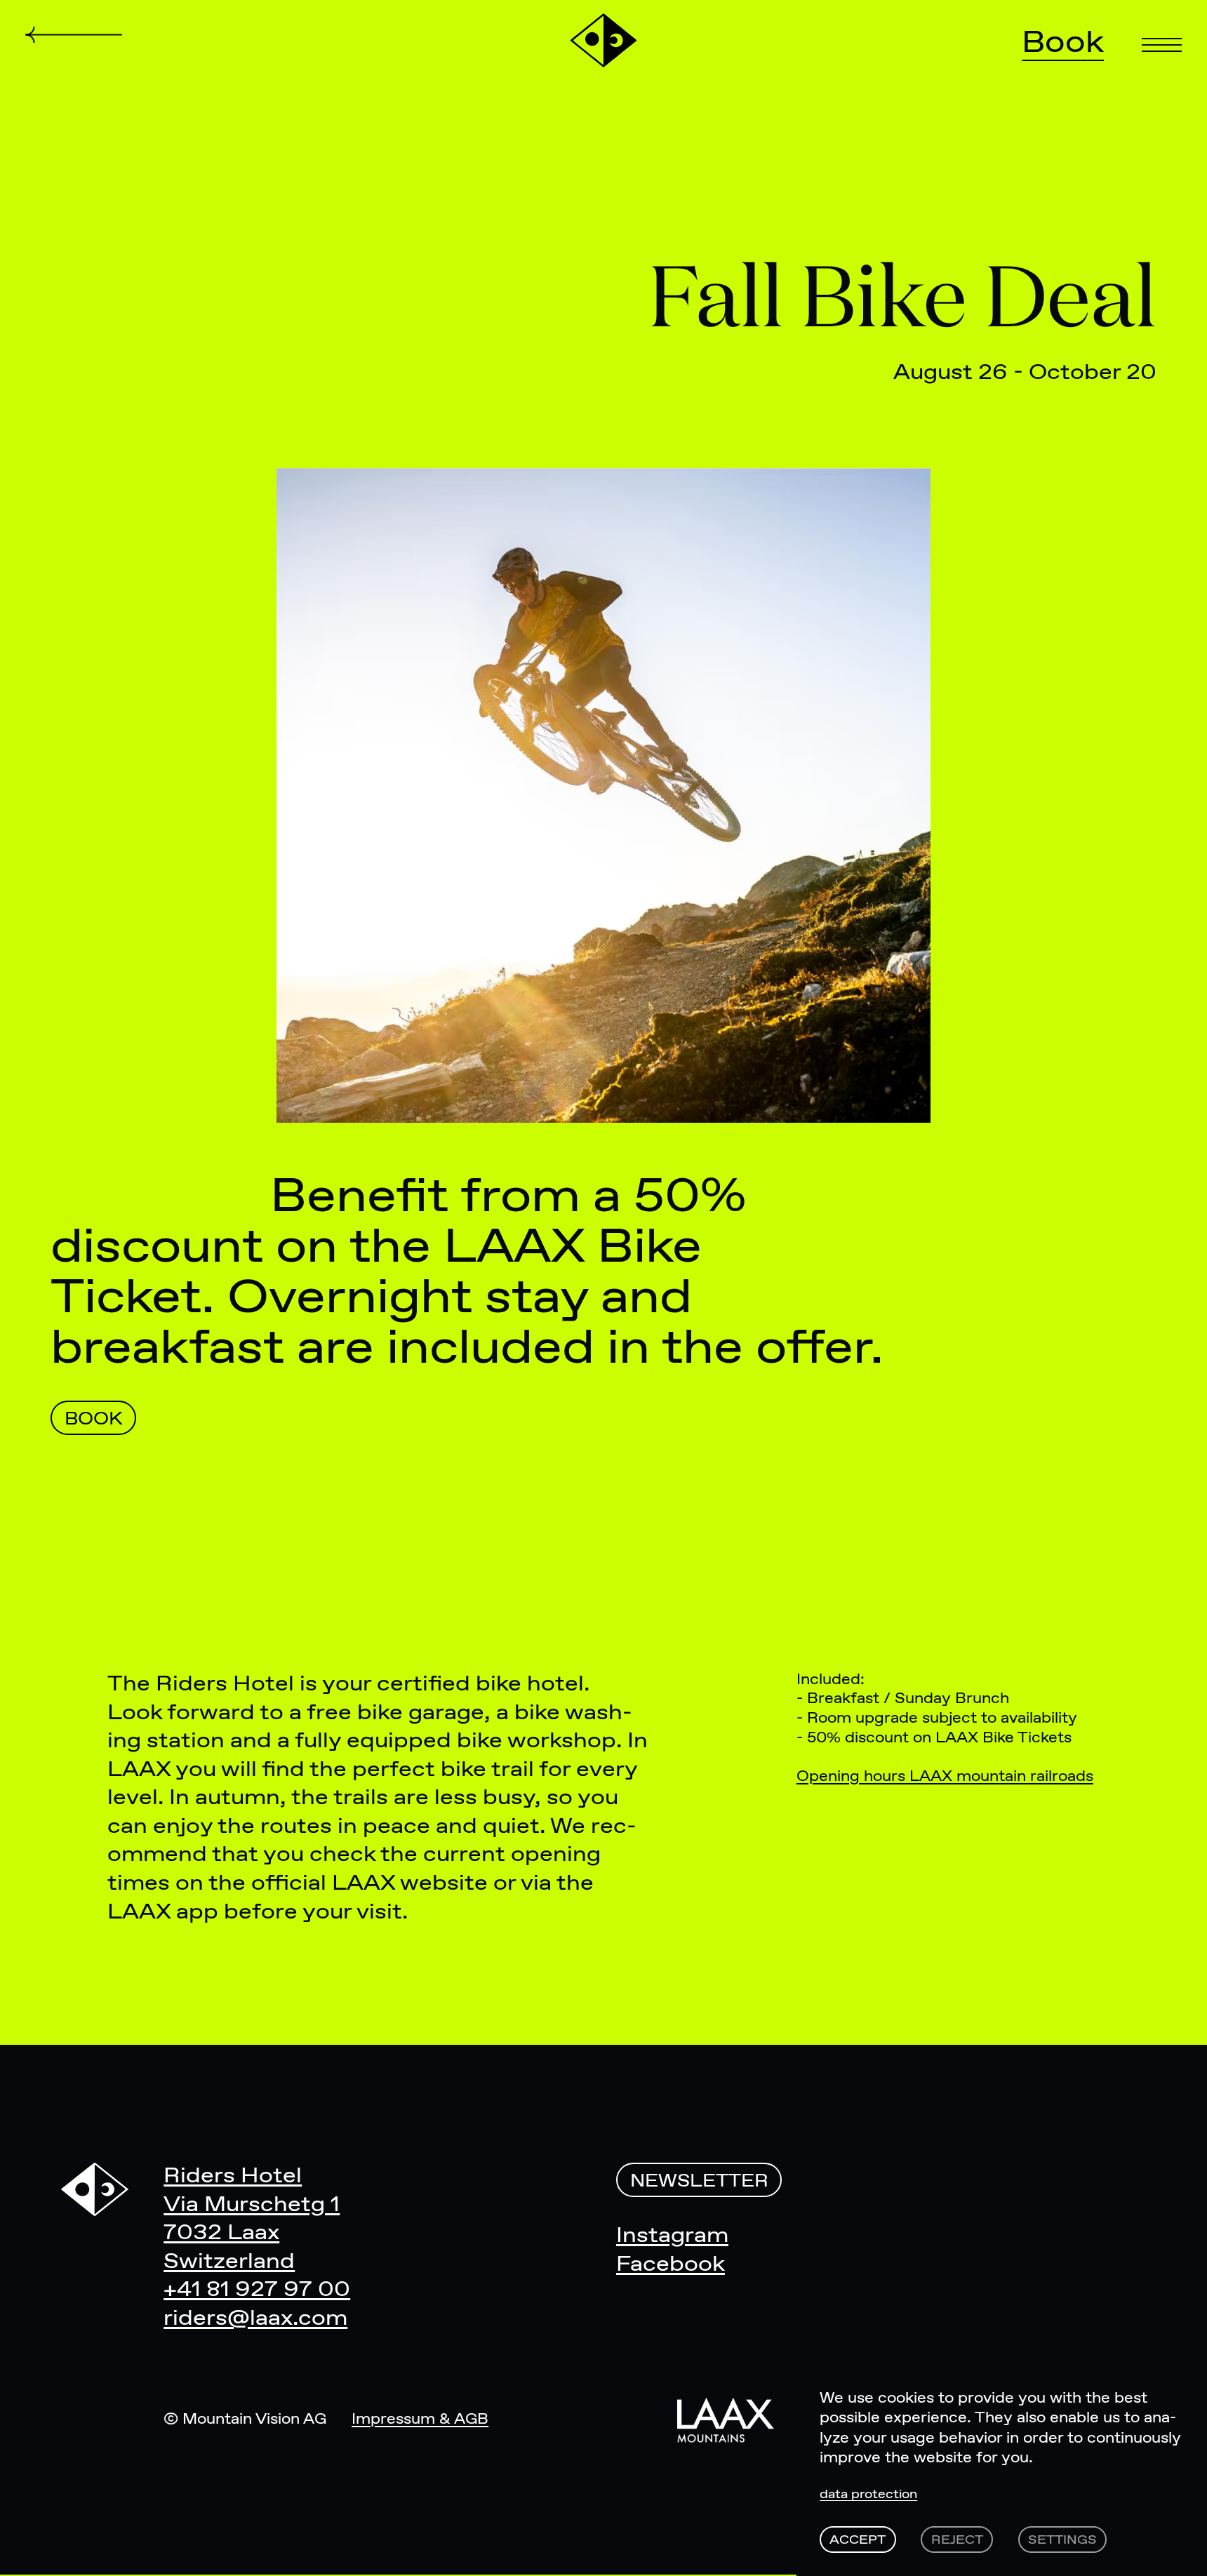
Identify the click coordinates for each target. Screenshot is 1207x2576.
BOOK (94, 1420)
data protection (868, 2495)
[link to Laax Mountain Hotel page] (726, 2420)
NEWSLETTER (699, 2182)
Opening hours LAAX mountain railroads (945, 1777)
